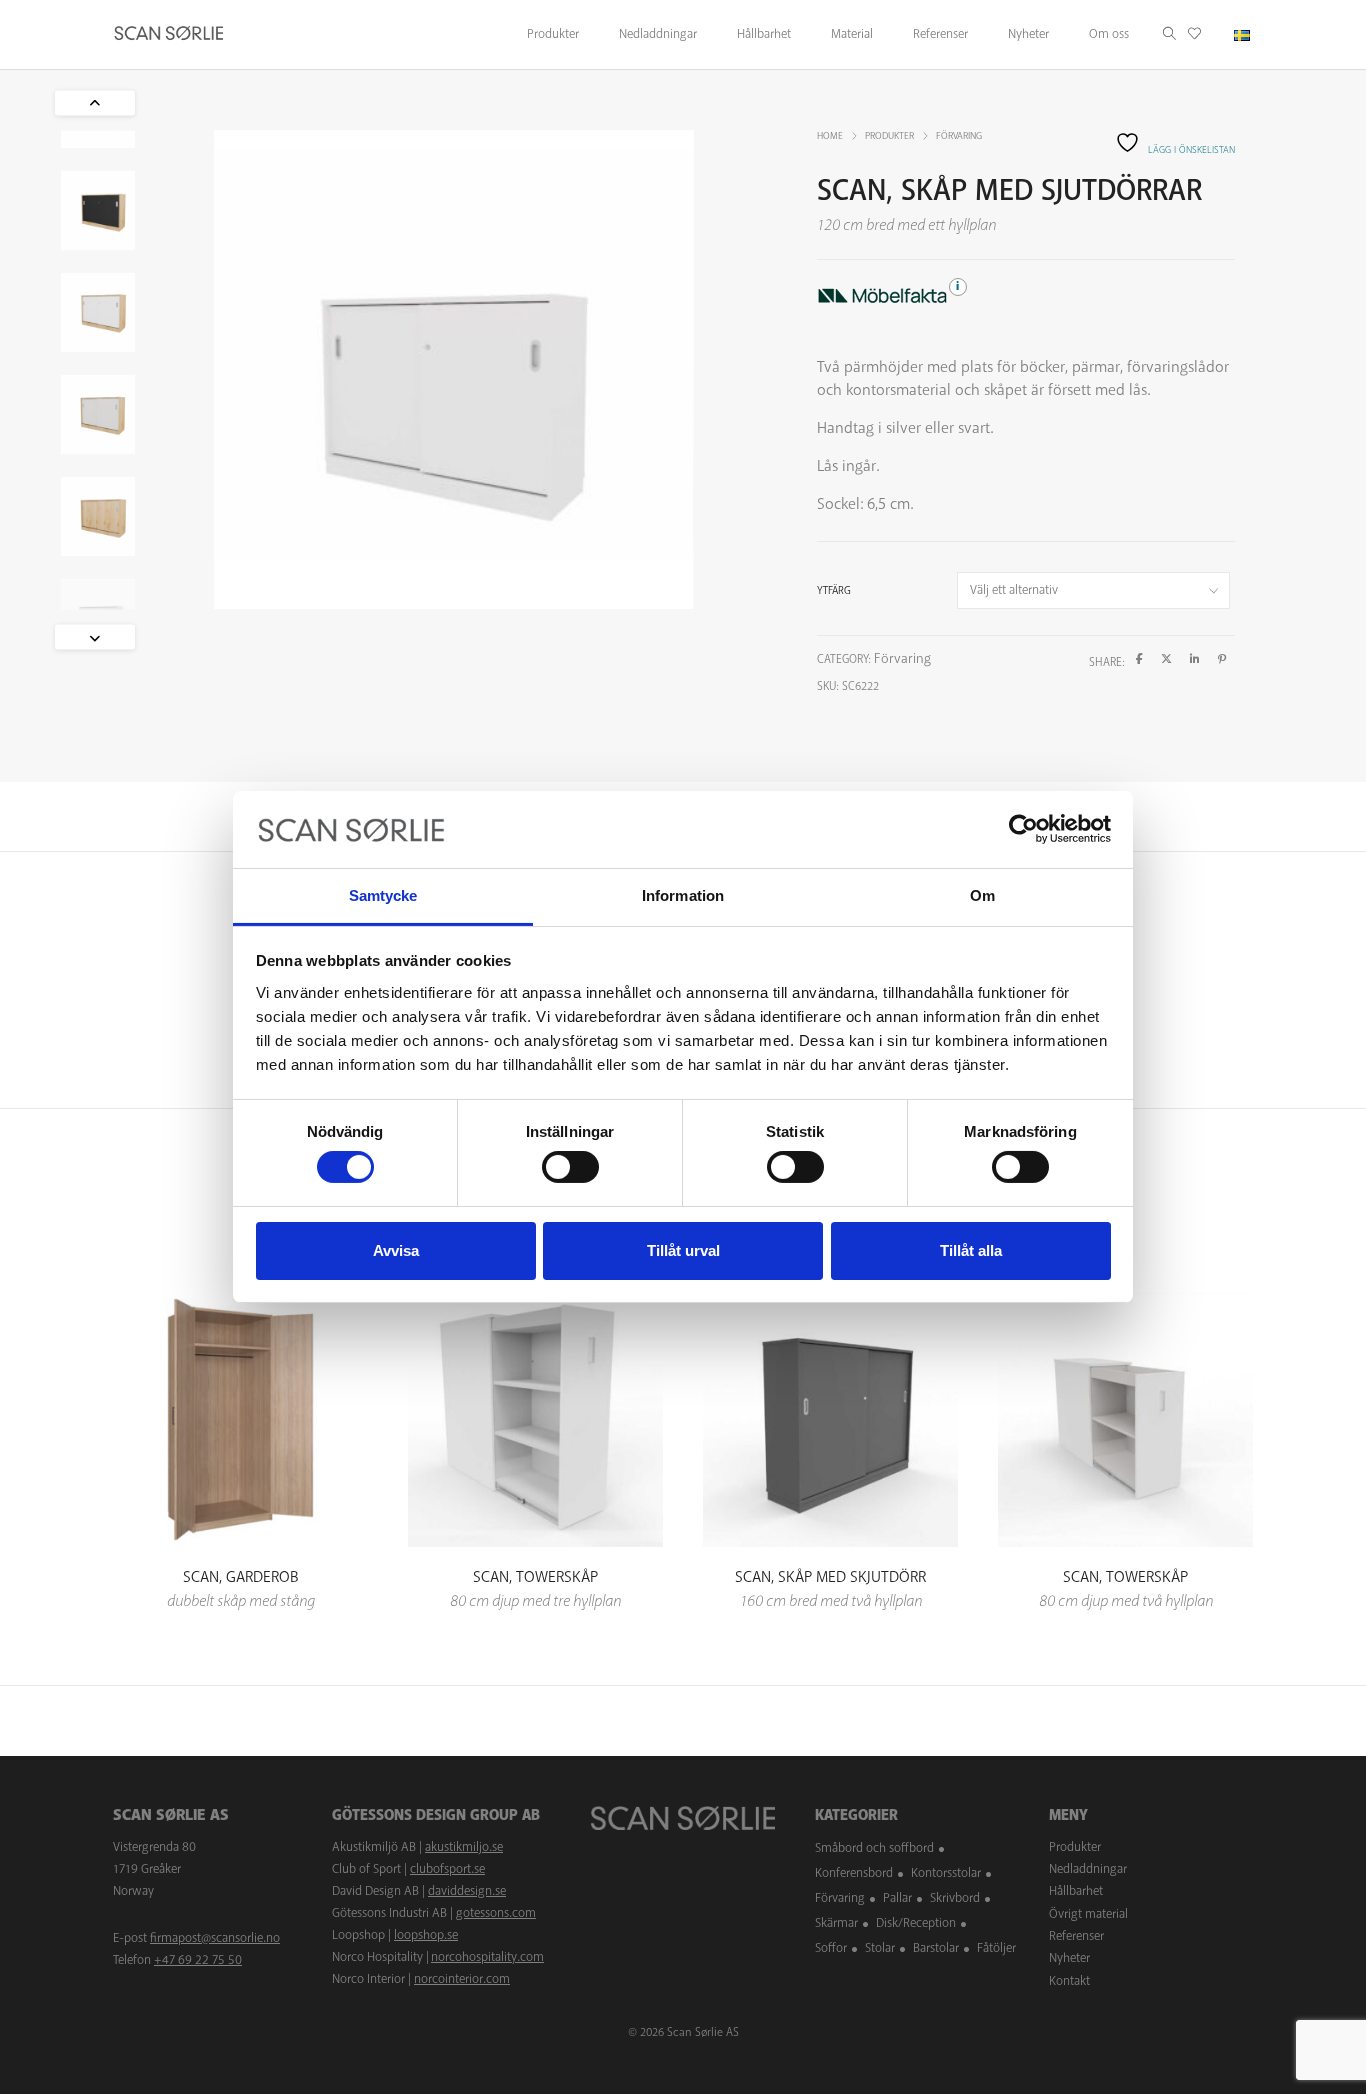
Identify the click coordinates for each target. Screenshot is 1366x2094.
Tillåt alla (971, 1250)
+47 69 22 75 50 (198, 1960)
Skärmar (836, 1923)
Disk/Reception (916, 1923)
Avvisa (396, 1250)
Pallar (897, 1898)
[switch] (570, 1167)
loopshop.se (426, 1935)
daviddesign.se (467, 1891)
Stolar (880, 1948)
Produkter (889, 136)
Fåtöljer (996, 1948)
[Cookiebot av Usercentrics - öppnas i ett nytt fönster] (1023, 829)
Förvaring (959, 136)
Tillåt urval (683, 1250)
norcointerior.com (462, 1979)
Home (830, 136)
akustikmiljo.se (464, 1847)
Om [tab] (982, 895)
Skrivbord (955, 1898)
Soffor (831, 1948)
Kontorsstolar (946, 1873)
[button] (95, 636)
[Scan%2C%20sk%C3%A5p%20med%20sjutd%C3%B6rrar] (1139, 659)
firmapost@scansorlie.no (215, 1938)
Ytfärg (834, 590)
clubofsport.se (447, 1869)
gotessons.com (496, 1913)
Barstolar (936, 1948)
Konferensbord (854, 1873)
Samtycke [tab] (383, 895)
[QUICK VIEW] (240, 1493)
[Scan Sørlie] (169, 35)
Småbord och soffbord (874, 1848)
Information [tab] (683, 895)
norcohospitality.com (487, 1957)
